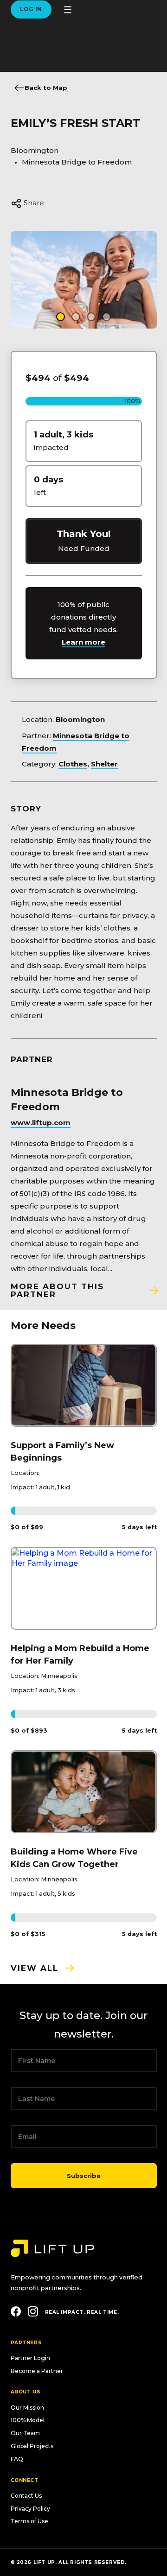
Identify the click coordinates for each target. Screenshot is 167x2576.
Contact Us (26, 2496)
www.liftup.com (41, 1123)
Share (33, 203)
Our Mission (27, 2408)
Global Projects (32, 2446)
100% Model (28, 2420)
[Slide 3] (91, 317)
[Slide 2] (76, 317)
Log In (31, 9)
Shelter (104, 764)
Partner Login (30, 2358)
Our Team (25, 2433)
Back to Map (46, 88)
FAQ (17, 2459)
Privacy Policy (30, 2509)
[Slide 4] (106, 317)
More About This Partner (57, 1290)
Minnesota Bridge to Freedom (77, 162)
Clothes (73, 764)
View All (35, 1968)
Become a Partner (37, 2371)
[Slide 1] (61, 317)
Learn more (83, 642)
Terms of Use (29, 2521)
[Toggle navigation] (68, 10)
